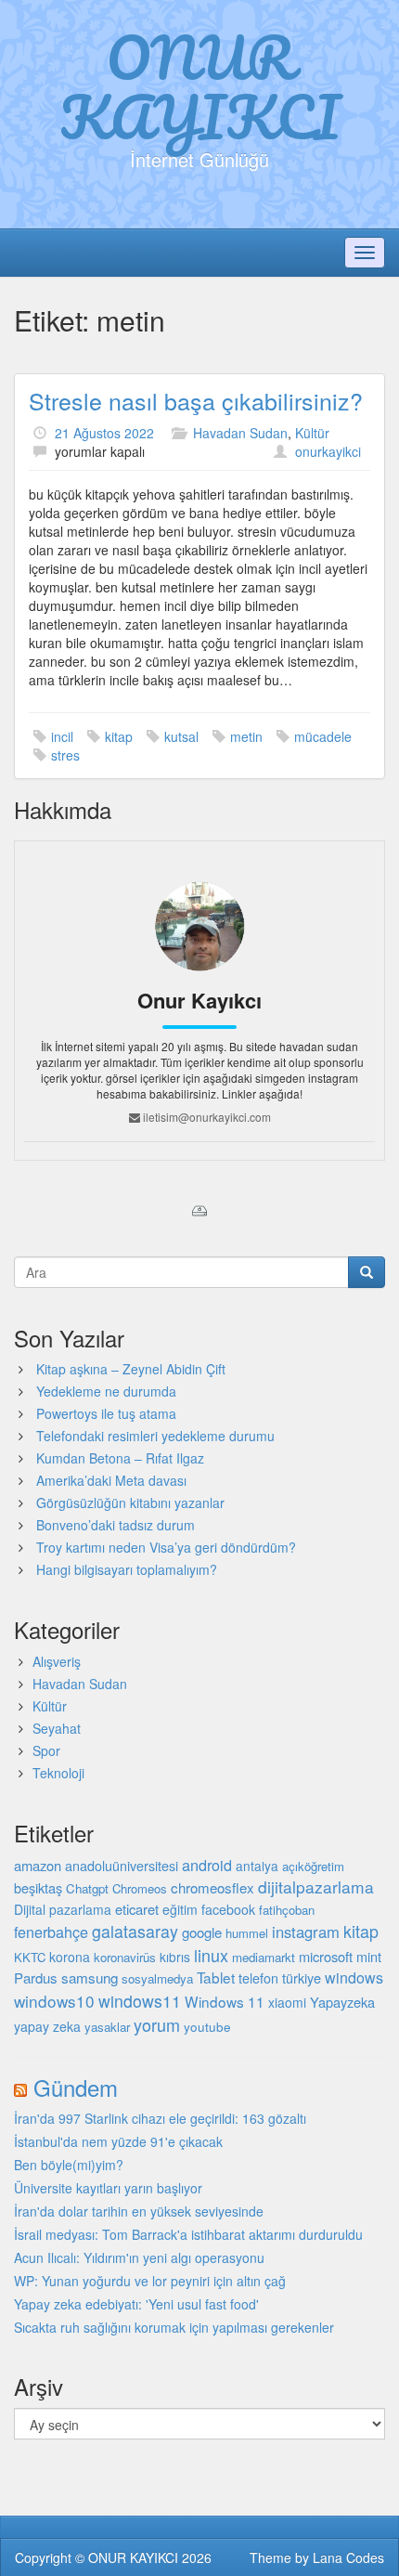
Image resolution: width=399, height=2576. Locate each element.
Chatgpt (87, 1888)
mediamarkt (264, 1957)
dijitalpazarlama (316, 1886)
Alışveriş (57, 1661)
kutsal (181, 736)
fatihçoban (287, 1910)
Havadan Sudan (240, 433)
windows (354, 1978)
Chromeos (140, 1888)
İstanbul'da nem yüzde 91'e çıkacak (118, 2141)
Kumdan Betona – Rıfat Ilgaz (120, 1458)
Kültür (312, 433)
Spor (46, 1750)
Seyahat (57, 1728)
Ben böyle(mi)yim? (69, 2165)
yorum (157, 2024)
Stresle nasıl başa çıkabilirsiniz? (196, 400)
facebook (228, 1909)
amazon (38, 1865)
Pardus (36, 1978)
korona (70, 1957)
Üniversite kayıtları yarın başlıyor (108, 2188)
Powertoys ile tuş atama (106, 1413)
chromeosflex (212, 1887)
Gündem (76, 2087)
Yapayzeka (342, 2002)
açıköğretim (313, 1866)
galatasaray (135, 1931)
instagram (306, 1932)
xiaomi (287, 2002)
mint (369, 1956)
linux (211, 1955)
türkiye (302, 1978)
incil (62, 736)
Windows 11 (225, 2001)
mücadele (323, 736)
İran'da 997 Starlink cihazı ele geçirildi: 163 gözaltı (160, 2118)
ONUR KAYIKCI (200, 86)
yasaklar (107, 2027)
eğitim (180, 1909)
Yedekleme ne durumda (106, 1391)
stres (65, 755)
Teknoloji (58, 1773)
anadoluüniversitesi (122, 1866)
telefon (258, 1978)
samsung (90, 1977)
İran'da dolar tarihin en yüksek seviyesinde (139, 2211)
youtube (207, 2026)
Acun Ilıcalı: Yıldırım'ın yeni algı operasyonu (139, 2257)
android (207, 1865)
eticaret (137, 1909)
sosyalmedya (157, 1978)
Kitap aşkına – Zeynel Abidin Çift (131, 1369)
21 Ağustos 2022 (104, 433)
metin (246, 736)
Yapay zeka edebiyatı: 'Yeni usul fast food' (136, 2304)
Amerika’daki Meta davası (111, 1480)
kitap (119, 736)
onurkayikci (328, 451)
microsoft (326, 1956)
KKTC (30, 1957)
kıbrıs (175, 1957)
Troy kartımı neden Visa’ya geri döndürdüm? (166, 1547)
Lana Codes (348, 2557)
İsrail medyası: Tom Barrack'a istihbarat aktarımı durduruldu (188, 2234)
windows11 (140, 2001)
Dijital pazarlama (63, 1909)
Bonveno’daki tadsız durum (116, 1525)
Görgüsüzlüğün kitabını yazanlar (130, 1503)
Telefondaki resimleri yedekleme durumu (155, 1436)
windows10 (54, 2001)
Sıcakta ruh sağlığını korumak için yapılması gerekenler (174, 2327)
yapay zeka (47, 2026)
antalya (257, 1866)
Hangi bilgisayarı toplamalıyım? (127, 1569)
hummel (247, 1933)
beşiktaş (38, 1887)
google (202, 1932)
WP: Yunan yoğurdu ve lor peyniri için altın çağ (150, 2281)
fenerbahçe (51, 1932)
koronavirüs (125, 1957)
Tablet (216, 1977)
